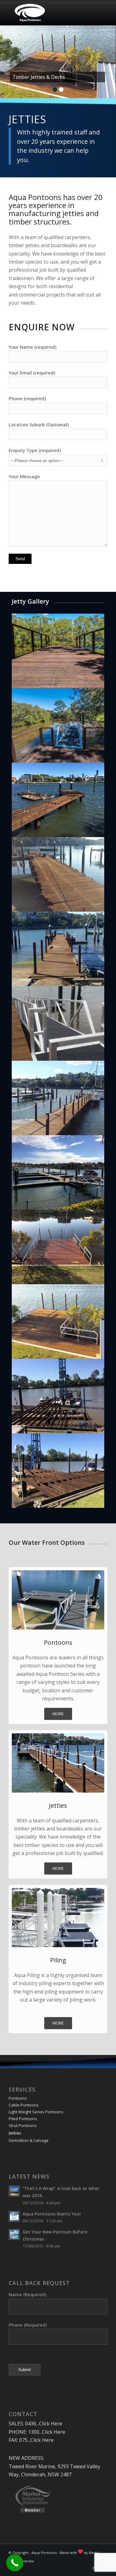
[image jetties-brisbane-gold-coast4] (58, 1396)
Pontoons (18, 2098)
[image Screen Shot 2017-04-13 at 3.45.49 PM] (58, 725)
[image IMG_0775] (58, 800)
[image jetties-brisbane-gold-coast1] (58, 1247)
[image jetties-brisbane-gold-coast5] (58, 1471)
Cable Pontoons (24, 2105)
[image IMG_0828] (58, 874)
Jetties (15, 2133)
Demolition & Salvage (29, 2140)
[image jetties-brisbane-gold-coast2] (58, 1322)
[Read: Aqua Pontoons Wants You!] (14, 2216)
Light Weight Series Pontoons (36, 2112)
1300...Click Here (47, 2432)
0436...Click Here (44, 2424)
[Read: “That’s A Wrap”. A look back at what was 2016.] (14, 2191)
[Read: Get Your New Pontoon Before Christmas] (14, 2234)
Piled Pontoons (23, 2119)
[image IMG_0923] (58, 1098)
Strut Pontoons (23, 2125)
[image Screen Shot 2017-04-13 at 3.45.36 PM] (58, 651)
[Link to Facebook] (93, 2568)
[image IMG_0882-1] (58, 1023)
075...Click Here (36, 2440)
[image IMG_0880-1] (58, 949)
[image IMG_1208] (58, 1172)
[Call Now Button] (15, 2563)
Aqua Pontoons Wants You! (52, 2214)
